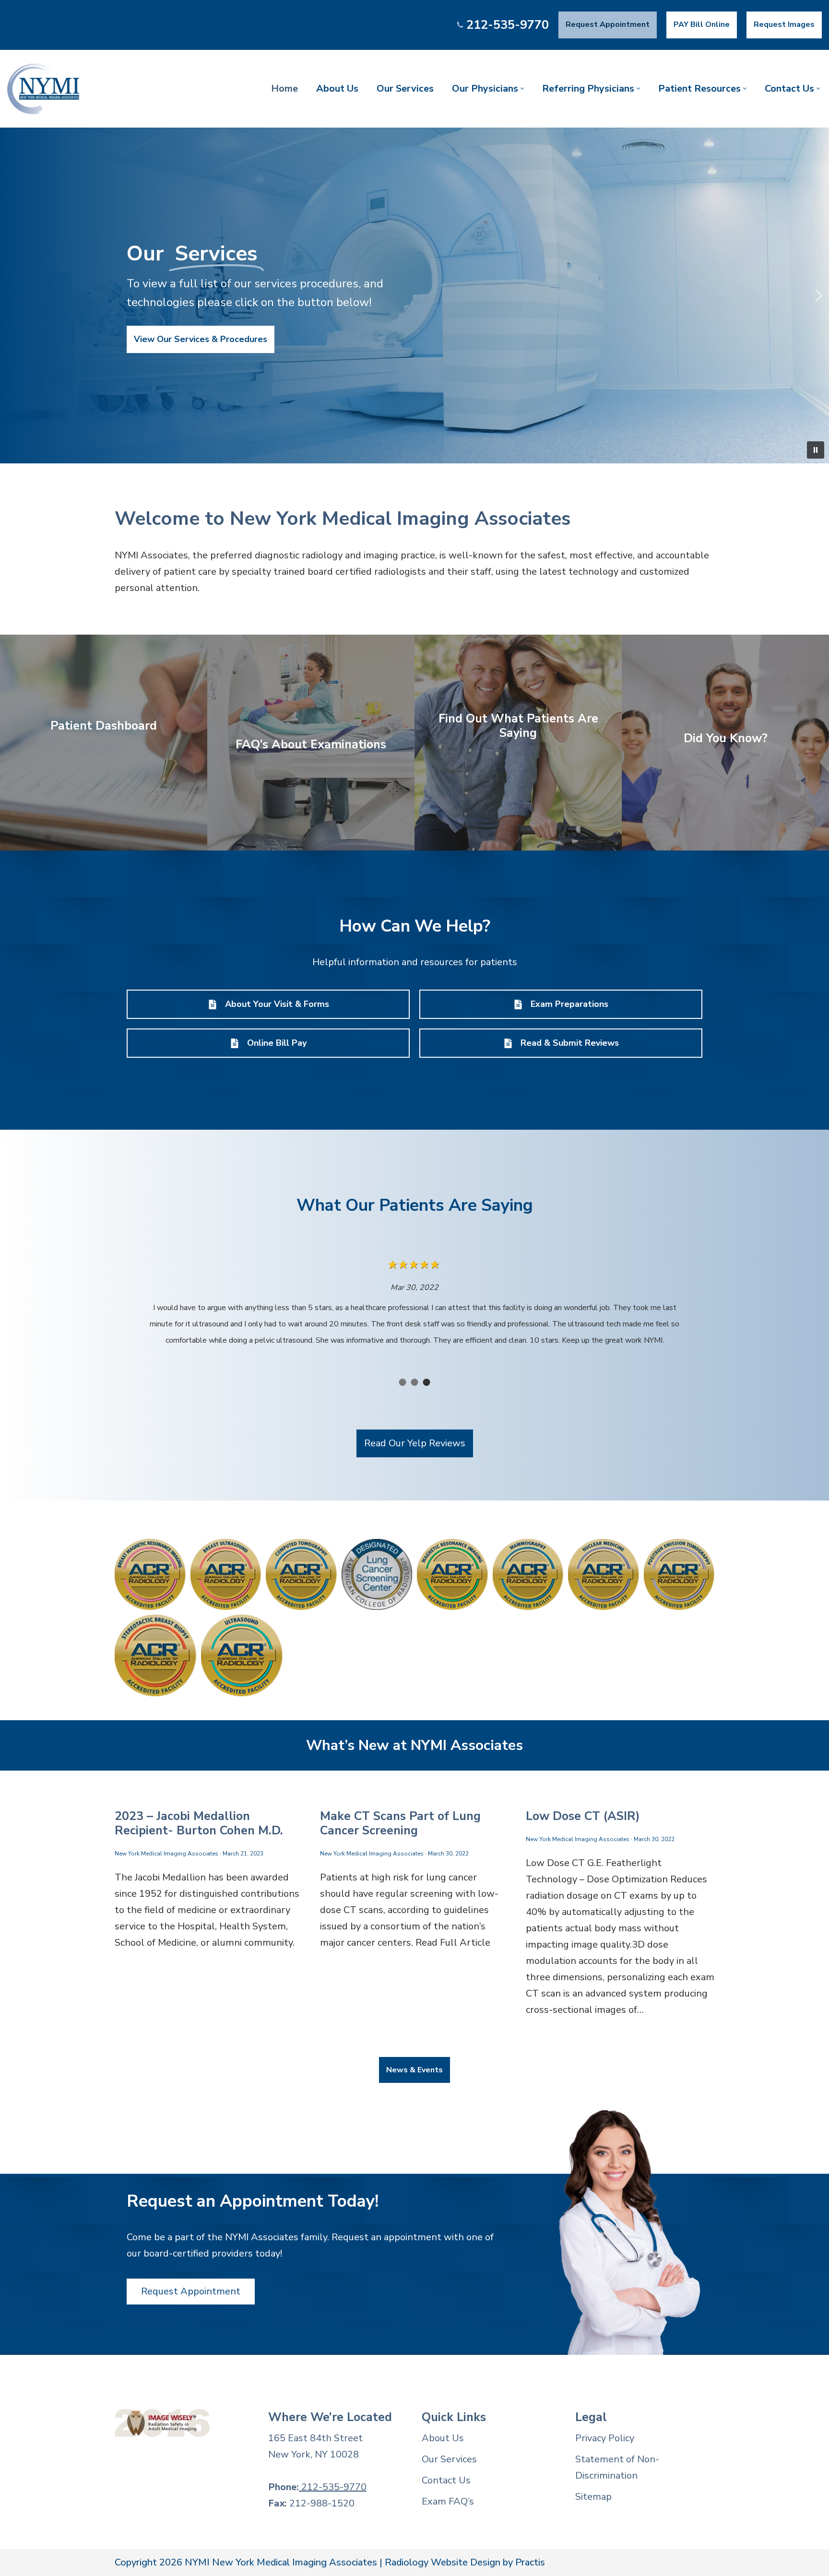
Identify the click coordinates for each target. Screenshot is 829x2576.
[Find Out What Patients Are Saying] (518, 743)
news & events (414, 2070)
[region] (414, 295)
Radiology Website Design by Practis (465, 2562)
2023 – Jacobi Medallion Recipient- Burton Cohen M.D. (199, 1823)
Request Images (784, 24)
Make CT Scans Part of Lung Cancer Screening (400, 1823)
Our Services (405, 89)
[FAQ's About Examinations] (311, 743)
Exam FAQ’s (448, 2501)
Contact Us (446, 2480)
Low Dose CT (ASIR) (583, 1816)
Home (284, 89)
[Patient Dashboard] (104, 743)
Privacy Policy (605, 2438)
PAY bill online (702, 24)
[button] (522, 89)
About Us (337, 89)
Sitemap (593, 2497)
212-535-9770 (508, 25)
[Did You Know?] (725, 743)
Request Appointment (608, 24)
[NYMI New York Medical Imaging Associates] (43, 89)
